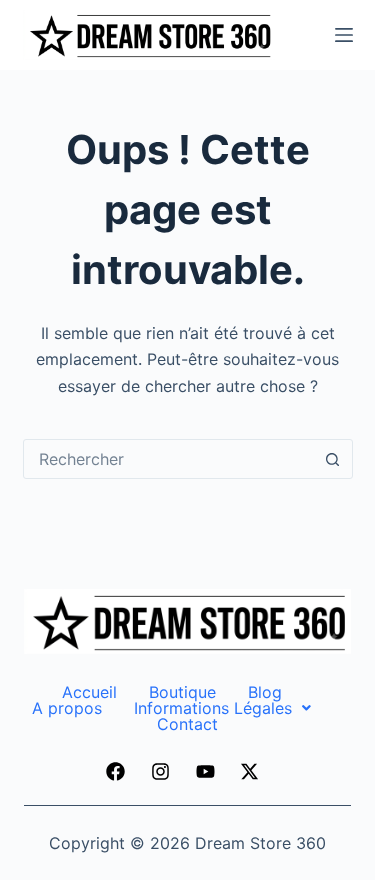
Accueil (89, 692)
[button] (222, 708)
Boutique (182, 692)
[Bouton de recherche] (333, 459)
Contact (187, 724)
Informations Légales (213, 708)
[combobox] (169, 459)
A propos (67, 708)
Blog (265, 692)
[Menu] (344, 35)
